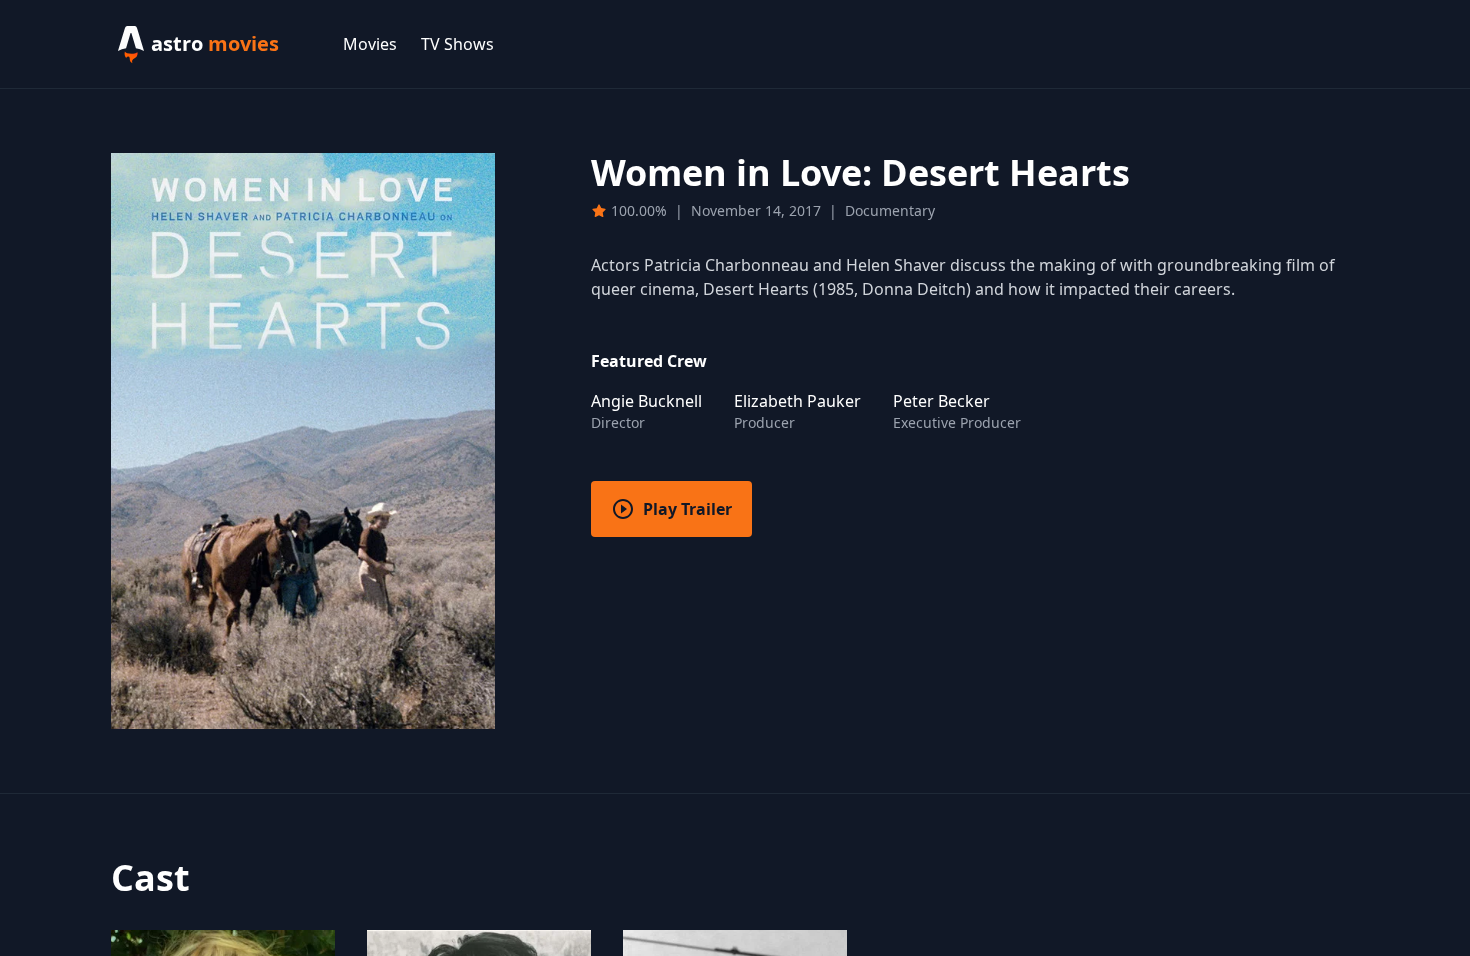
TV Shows (457, 44)
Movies (370, 44)
